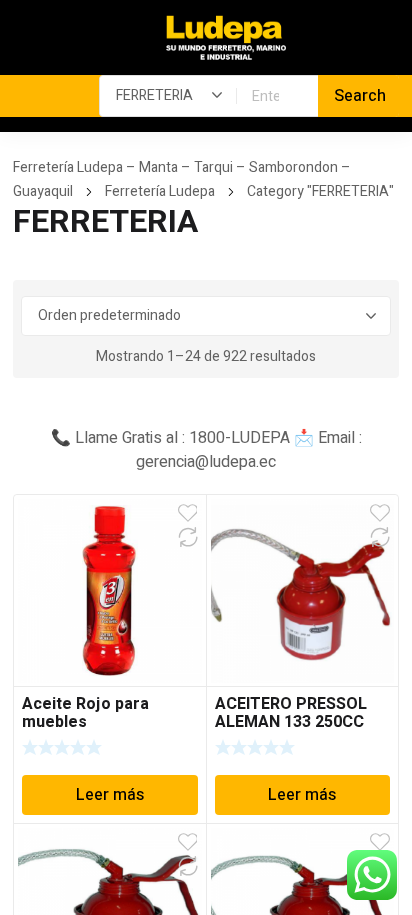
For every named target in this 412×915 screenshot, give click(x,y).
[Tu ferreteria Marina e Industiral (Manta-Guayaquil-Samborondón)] (226, 38)
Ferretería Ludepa (160, 191)
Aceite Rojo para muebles (85, 713)
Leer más (110, 795)
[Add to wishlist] (188, 513)
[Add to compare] (188, 537)
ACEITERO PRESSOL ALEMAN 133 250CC (291, 713)
